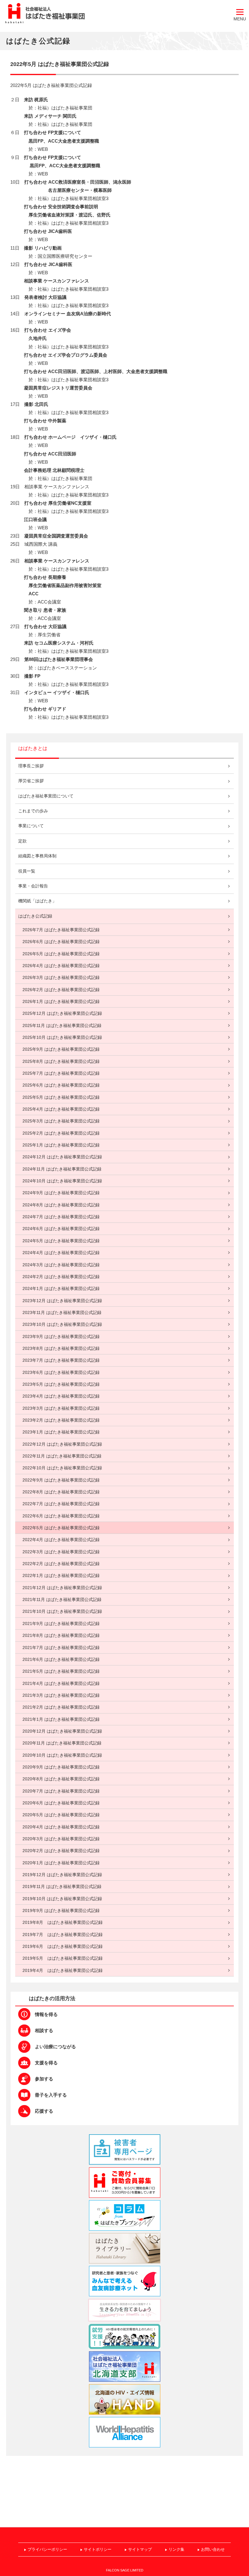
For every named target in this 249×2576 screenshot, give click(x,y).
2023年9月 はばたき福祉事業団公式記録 (61, 1337)
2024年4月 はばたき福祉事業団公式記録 (61, 1253)
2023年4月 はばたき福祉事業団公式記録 (61, 1396)
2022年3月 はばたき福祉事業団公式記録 (61, 1552)
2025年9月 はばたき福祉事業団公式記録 (61, 1049)
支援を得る (46, 2063)
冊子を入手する (51, 2095)
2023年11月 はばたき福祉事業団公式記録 (62, 1313)
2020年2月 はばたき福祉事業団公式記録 (61, 1851)
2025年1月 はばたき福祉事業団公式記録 (61, 1145)
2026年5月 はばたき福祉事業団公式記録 (61, 954)
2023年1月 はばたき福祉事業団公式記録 (61, 1432)
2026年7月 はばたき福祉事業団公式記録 (61, 930)
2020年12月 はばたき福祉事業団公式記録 (62, 1731)
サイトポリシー (98, 2549)
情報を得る (46, 2014)
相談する (44, 2030)
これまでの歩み (33, 811)
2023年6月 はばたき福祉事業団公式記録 (61, 1373)
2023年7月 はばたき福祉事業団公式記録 (61, 1360)
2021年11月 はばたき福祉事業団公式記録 (62, 1600)
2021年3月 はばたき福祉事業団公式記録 (61, 1695)
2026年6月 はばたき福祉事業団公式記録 (61, 942)
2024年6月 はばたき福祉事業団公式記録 (61, 1229)
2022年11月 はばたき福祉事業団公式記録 (62, 1456)
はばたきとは (33, 748)
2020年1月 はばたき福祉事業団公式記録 (61, 1863)
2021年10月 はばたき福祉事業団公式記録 (62, 1611)
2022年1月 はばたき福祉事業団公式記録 (61, 1576)
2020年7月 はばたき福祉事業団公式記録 (61, 1791)
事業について (31, 826)
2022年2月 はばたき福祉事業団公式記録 (61, 1564)
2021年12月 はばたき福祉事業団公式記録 (62, 1588)
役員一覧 (27, 871)
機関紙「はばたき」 (37, 901)
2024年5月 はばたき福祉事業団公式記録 (61, 1241)
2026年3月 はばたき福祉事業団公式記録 (61, 978)
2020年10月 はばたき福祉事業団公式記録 (62, 1755)
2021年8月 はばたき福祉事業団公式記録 (61, 1636)
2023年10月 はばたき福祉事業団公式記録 (62, 1324)
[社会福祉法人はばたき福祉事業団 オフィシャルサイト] (53, 14)
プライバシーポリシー (47, 2549)
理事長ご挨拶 (31, 766)
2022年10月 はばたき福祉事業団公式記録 (62, 1468)
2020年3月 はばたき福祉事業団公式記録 (61, 1839)
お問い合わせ (213, 2549)
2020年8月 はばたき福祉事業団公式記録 (61, 1779)
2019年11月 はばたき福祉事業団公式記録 (62, 1887)
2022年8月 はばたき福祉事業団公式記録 (61, 1492)
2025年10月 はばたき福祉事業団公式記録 (62, 1037)
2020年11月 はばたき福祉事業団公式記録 (62, 1743)
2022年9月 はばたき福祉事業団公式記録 (61, 1480)
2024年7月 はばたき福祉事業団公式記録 (61, 1217)
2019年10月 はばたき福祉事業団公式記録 (62, 1899)
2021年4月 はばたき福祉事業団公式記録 (61, 1684)
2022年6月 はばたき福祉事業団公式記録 (61, 1516)
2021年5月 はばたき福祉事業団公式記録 (61, 1671)
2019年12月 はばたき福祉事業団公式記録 (62, 1875)
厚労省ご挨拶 (31, 781)
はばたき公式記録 (35, 916)
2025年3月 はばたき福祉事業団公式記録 (61, 1121)
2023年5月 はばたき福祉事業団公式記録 (61, 1384)
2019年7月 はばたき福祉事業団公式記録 (63, 1935)
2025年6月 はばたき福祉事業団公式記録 (61, 1085)
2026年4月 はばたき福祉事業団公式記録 (61, 966)
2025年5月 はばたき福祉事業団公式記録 (61, 1097)
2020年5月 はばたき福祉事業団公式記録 (61, 1815)
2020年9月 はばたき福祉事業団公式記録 (61, 1767)
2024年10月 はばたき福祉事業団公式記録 (62, 1181)
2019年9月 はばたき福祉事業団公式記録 (61, 1911)
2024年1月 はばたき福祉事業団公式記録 (61, 1289)
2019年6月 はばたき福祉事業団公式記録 (63, 1947)
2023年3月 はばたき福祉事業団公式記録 (61, 1408)
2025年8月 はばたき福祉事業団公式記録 (61, 1062)
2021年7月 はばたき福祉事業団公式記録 (61, 1648)
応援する (44, 2111)
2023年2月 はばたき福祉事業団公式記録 (61, 1420)
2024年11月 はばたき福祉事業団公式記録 (62, 1169)
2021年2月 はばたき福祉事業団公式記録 (61, 1707)
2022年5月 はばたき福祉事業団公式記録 (61, 1528)
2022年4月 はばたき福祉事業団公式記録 (61, 1540)
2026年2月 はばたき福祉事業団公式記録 (61, 990)
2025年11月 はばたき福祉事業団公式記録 (62, 1026)
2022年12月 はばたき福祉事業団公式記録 (62, 1444)
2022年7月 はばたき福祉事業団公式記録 (61, 1504)
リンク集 (176, 2549)
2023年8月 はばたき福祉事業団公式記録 (61, 1349)
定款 (22, 841)
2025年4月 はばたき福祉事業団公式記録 (61, 1109)
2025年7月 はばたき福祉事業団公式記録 (61, 1073)
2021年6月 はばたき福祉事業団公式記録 (61, 1660)
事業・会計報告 (33, 886)
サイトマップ (140, 2549)
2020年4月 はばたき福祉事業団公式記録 (61, 1827)
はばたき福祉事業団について (46, 796)
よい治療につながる (55, 2047)
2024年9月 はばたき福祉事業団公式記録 (61, 1193)
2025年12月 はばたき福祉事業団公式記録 (62, 1013)
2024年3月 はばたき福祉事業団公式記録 (61, 1265)
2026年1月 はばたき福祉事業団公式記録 (61, 1002)
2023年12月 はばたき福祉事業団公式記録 (62, 1301)
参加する (44, 2079)
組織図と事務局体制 (37, 856)
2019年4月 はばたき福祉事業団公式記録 (63, 1971)
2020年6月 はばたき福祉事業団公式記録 (61, 1803)
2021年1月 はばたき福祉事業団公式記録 (61, 1719)
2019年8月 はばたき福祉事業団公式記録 (63, 1922)
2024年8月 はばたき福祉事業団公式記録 (61, 1205)
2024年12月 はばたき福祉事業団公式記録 (62, 1157)
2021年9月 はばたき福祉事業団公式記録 (61, 1624)
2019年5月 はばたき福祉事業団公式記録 (63, 1958)
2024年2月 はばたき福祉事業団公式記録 (61, 1277)
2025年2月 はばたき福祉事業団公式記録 (61, 1133)
